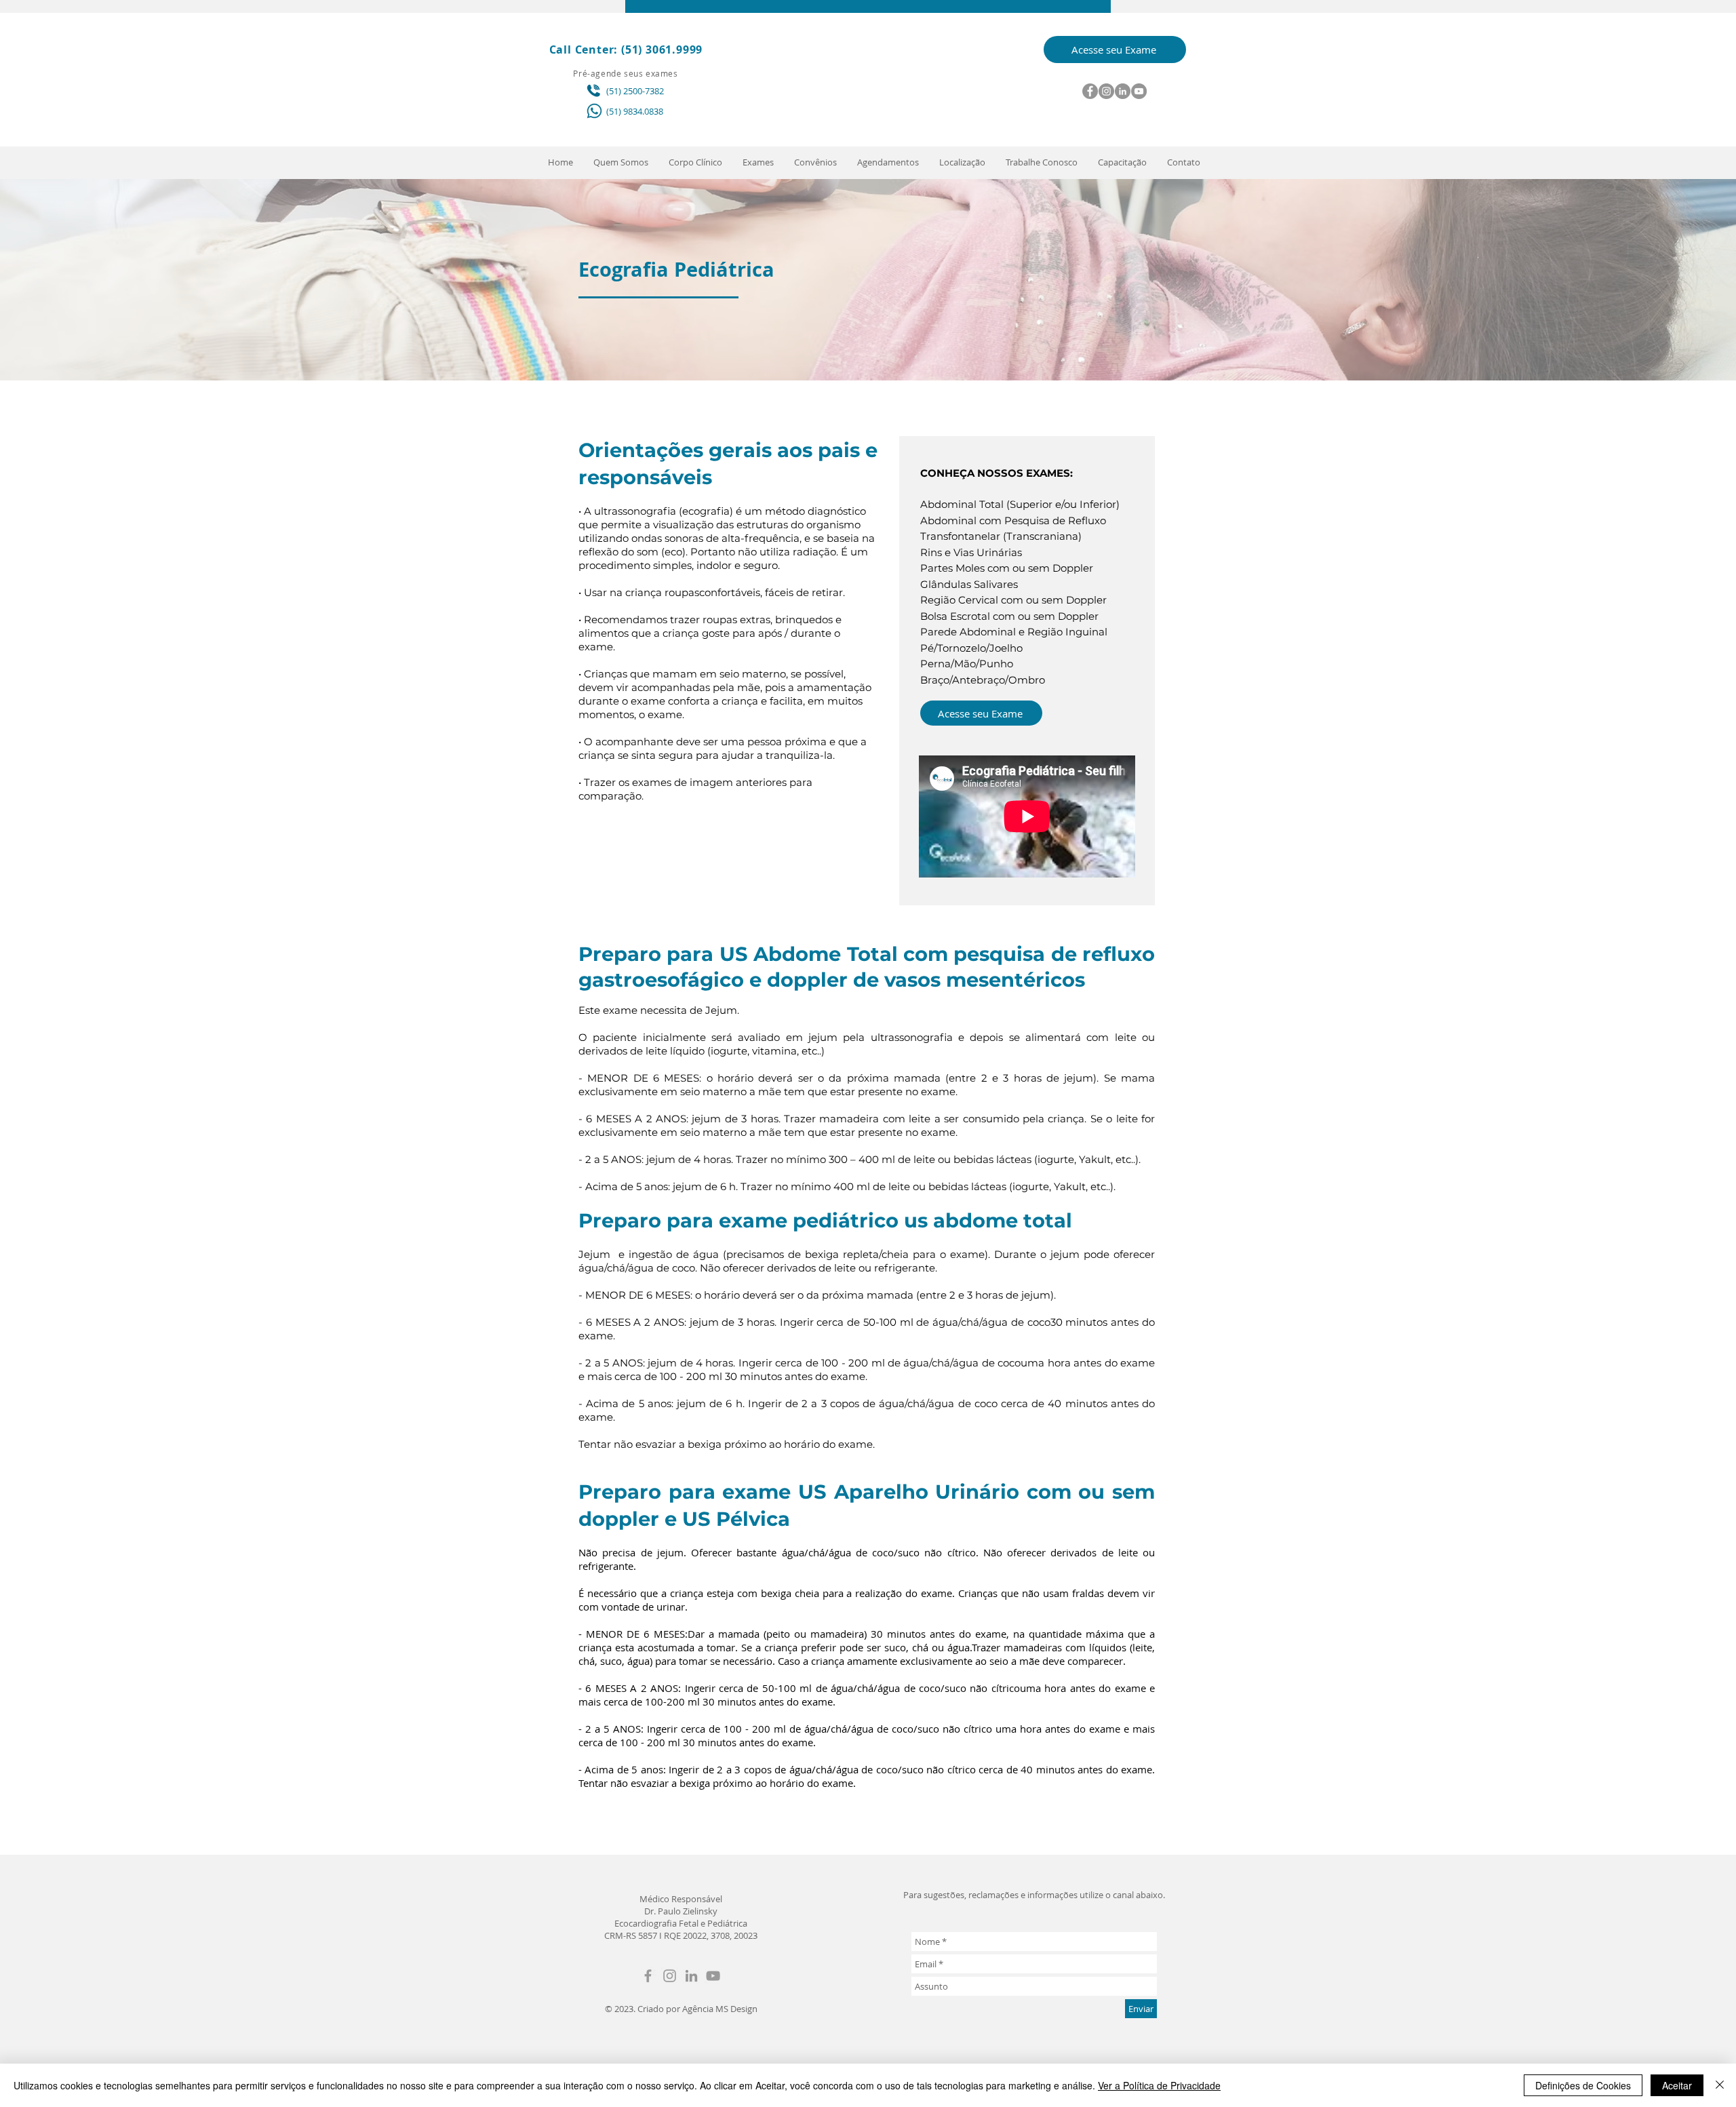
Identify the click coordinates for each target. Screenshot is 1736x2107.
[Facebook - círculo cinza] (1090, 91)
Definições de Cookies (1583, 2085)
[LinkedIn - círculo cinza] (1123, 91)
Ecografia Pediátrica (676, 269)
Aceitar (1677, 2085)
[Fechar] (1720, 2085)
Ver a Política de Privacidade (1159, 2085)
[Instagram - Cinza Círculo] (1106, 91)
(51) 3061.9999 (662, 50)
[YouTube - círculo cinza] (1139, 91)
